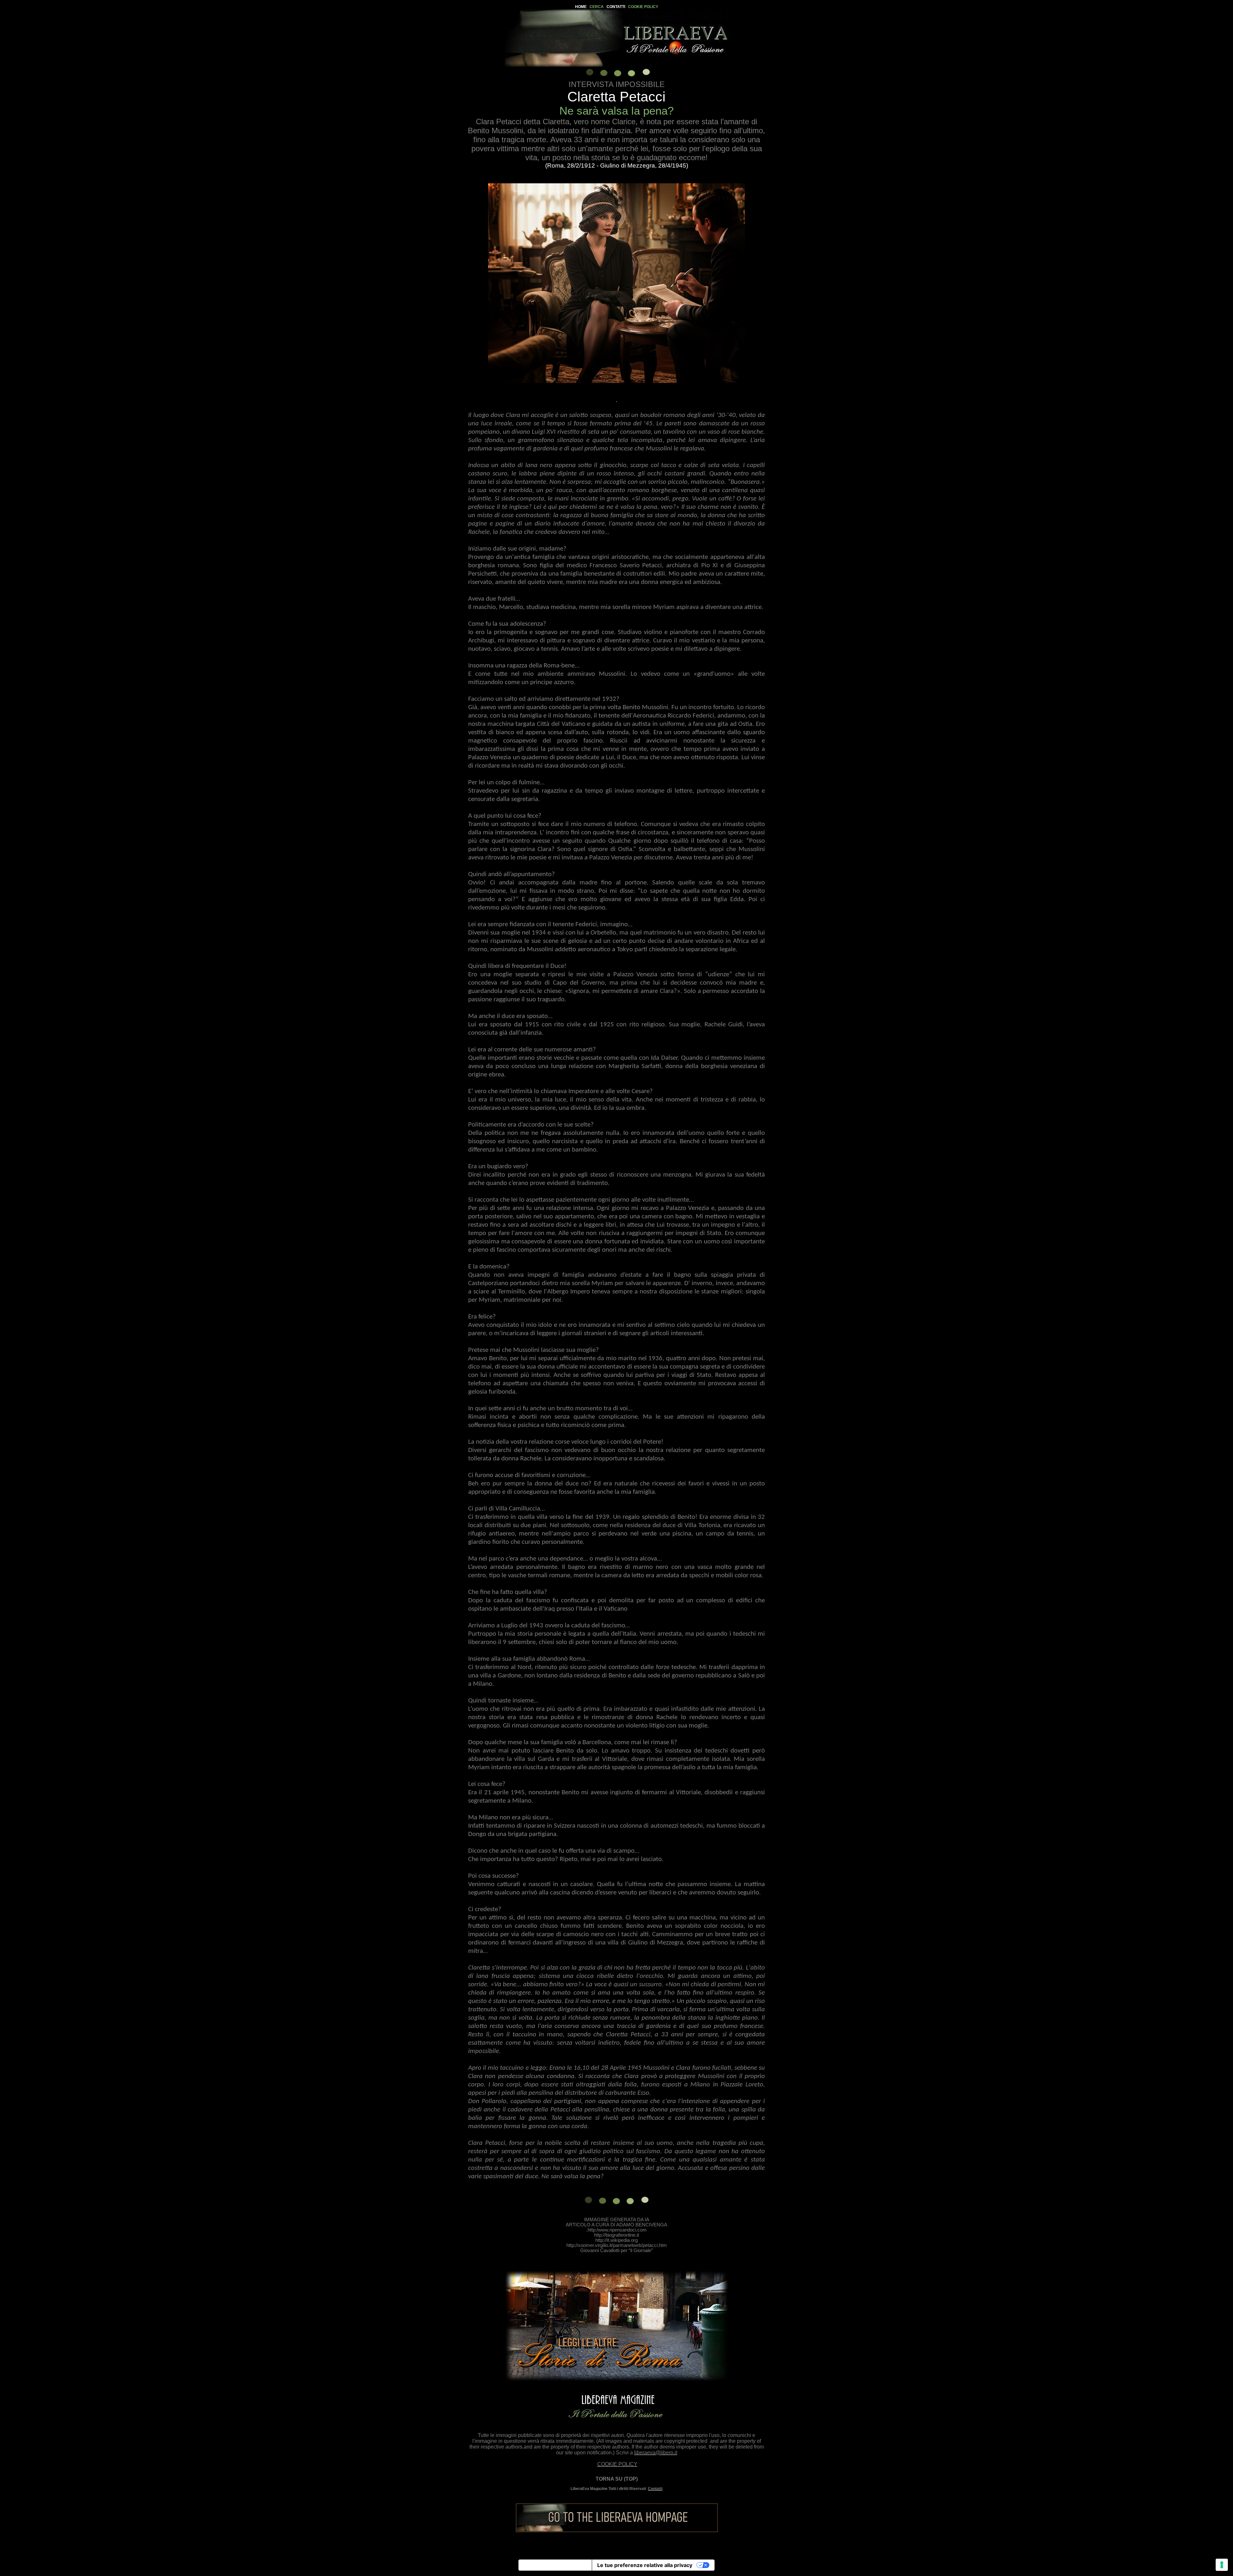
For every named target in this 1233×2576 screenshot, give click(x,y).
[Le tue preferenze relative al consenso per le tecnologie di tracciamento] (1222, 2565)
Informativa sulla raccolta (555, 2565)
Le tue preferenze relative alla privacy (645, 2565)
